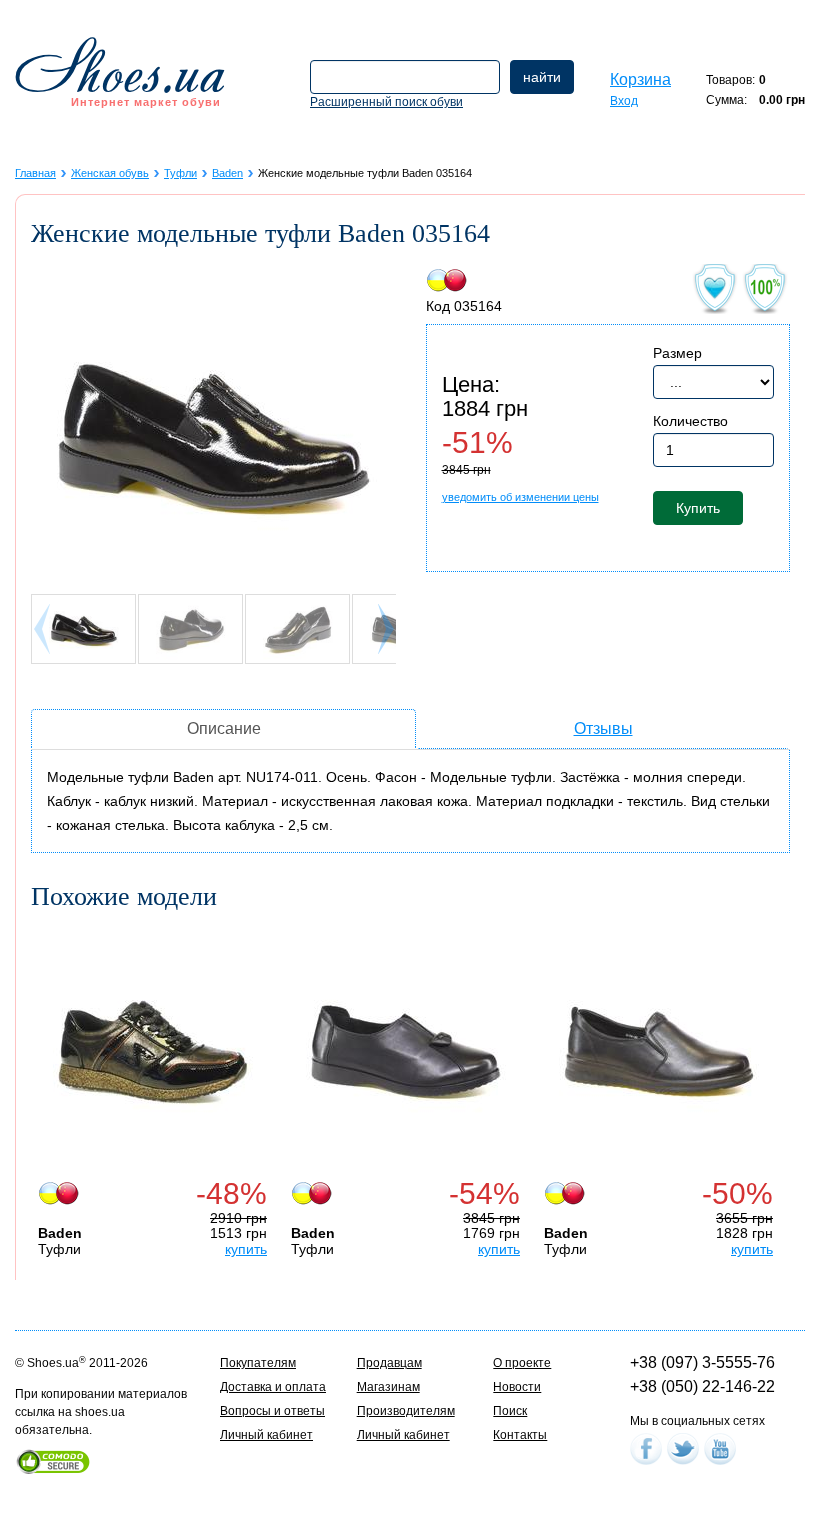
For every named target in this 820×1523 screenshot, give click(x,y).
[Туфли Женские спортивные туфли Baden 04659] (153, 1052)
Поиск (510, 1411)
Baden (227, 173)
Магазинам (388, 1387)
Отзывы (603, 728)
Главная (35, 173)
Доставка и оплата (273, 1387)
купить (246, 1249)
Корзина (640, 79)
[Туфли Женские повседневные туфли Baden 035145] (659, 1052)
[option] (157, 1092)
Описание (224, 728)
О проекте (522, 1363)
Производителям (406, 1411)
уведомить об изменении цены (520, 497)
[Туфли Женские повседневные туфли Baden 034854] (406, 1052)
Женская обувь (110, 173)
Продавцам (389, 1363)
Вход (624, 101)
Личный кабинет (266, 1435)
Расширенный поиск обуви (386, 102)
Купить (698, 508)
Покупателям (258, 1363)
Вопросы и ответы (272, 1411)
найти (542, 77)
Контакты (520, 1435)
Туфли (180, 173)
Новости (517, 1387)
